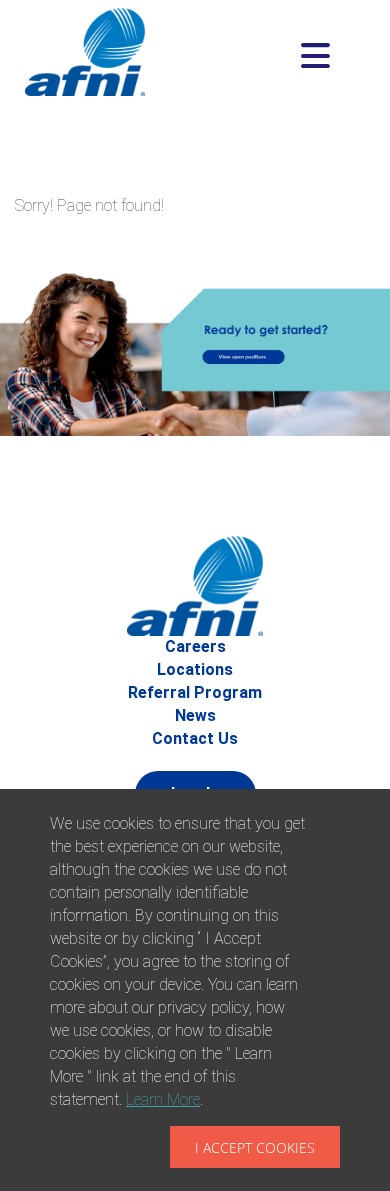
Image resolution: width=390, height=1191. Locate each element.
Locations (195, 669)
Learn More (163, 1099)
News (195, 715)
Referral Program (195, 692)
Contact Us (195, 738)
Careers (195, 646)
